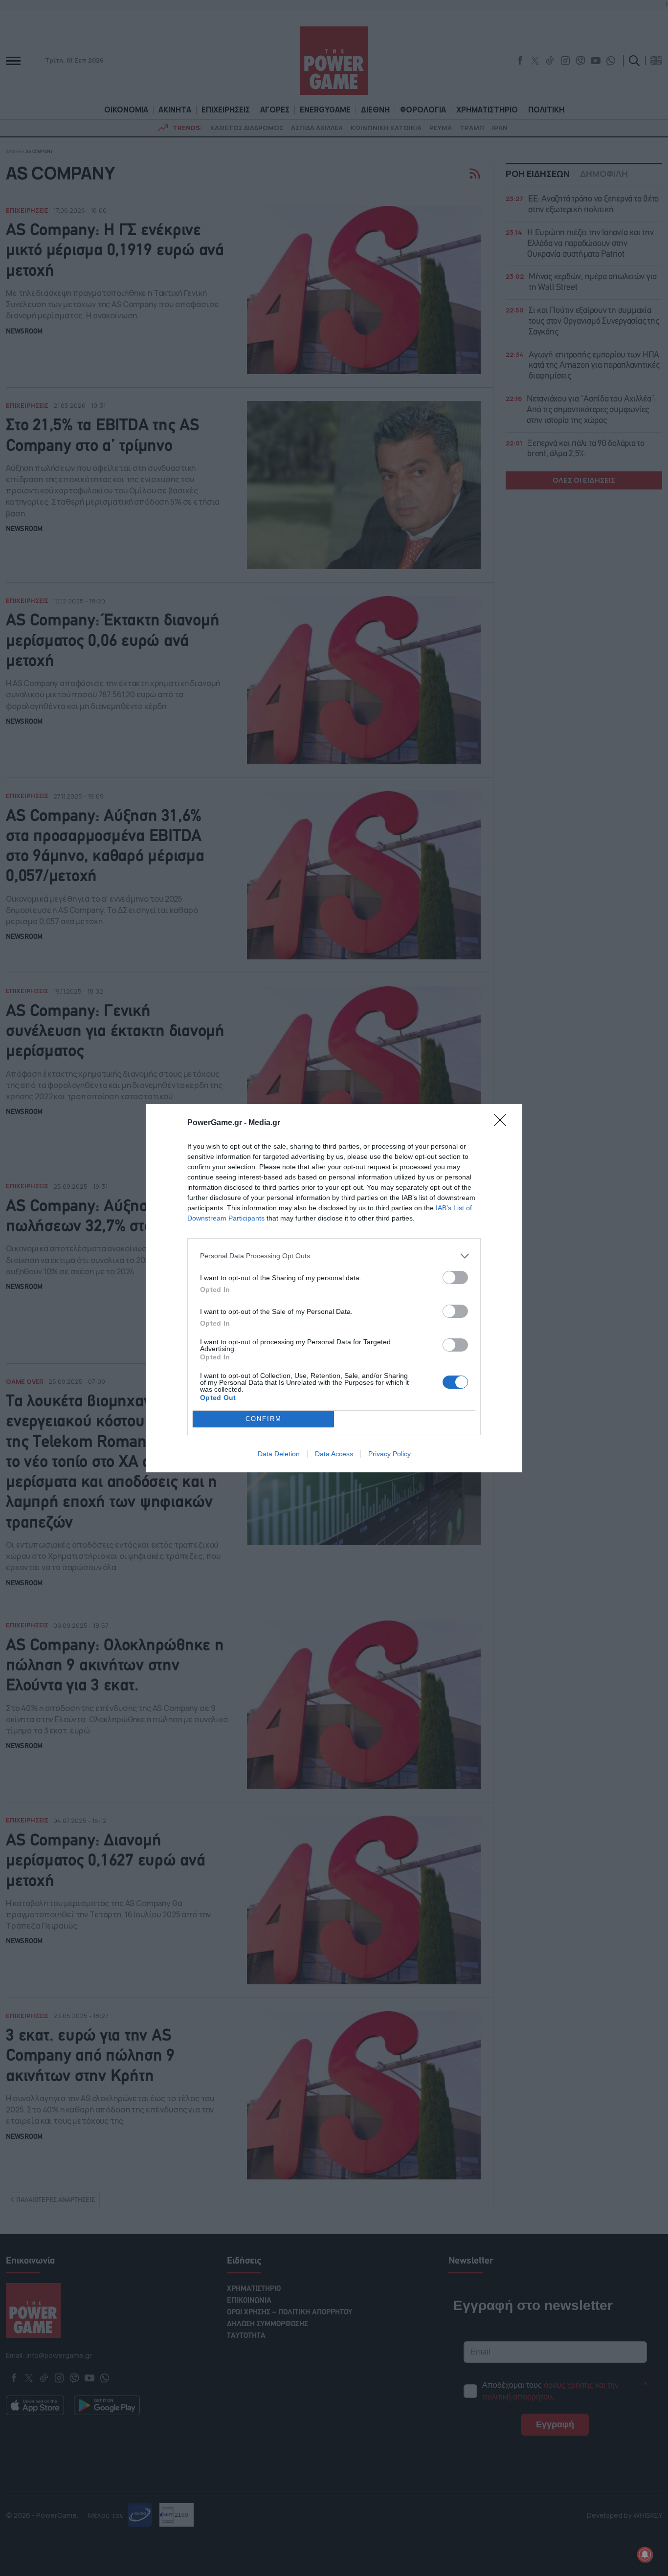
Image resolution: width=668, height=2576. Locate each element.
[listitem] (334, 1256)
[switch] (455, 1277)
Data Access (334, 1454)
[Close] (503, 1123)
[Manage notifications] (645, 2554)
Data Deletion (279, 1454)
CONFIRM (264, 1419)
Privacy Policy (390, 1454)
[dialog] (334, 1288)
